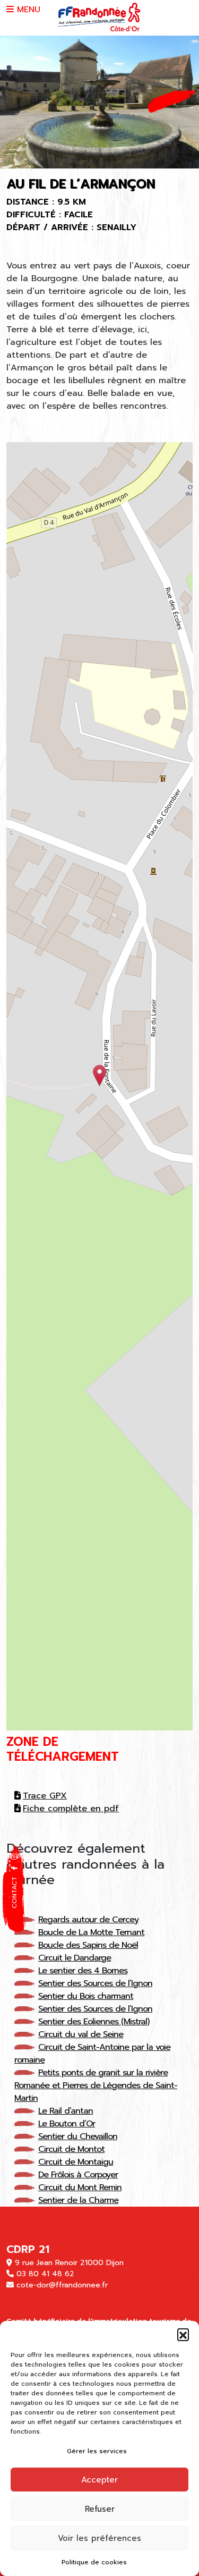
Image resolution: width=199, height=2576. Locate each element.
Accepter (99, 2480)
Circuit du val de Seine (81, 2034)
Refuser (100, 2509)
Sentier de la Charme (78, 2200)
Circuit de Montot (71, 2149)
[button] (183, 2334)
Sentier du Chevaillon (78, 2136)
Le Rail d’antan (66, 2111)
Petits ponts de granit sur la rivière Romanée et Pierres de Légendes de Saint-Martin (96, 2085)
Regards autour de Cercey (88, 1920)
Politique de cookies (94, 2562)
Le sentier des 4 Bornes (83, 1971)
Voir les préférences (99, 2538)
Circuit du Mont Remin (80, 2188)
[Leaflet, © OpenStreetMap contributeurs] (99, 1086)
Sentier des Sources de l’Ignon (95, 1983)
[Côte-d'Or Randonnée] (99, 18)
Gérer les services (97, 2451)
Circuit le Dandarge (75, 1958)
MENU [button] (27, 10)
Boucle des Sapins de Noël (88, 1945)
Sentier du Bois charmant (86, 1996)
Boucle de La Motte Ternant (91, 1932)
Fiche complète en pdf (71, 1809)
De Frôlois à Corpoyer (78, 2175)
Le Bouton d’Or (67, 2124)
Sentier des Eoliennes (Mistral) (94, 2022)
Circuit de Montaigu (76, 2162)
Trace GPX (45, 1796)
